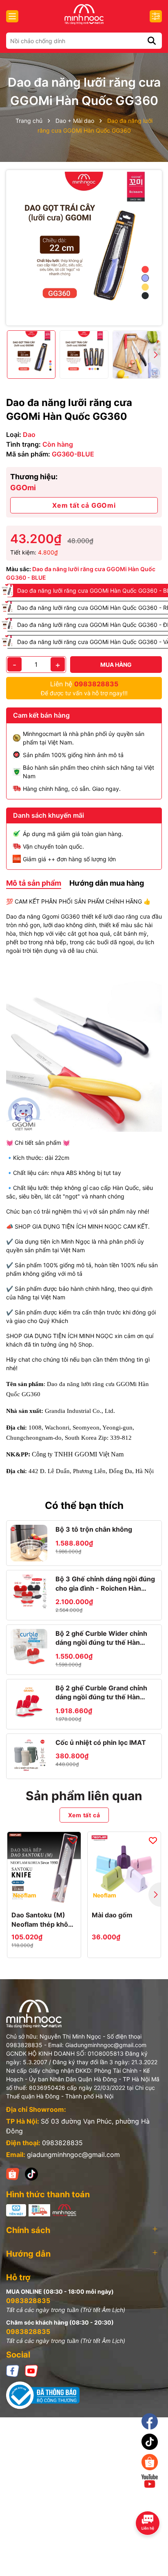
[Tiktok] (150, 2442)
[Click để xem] (84, 248)
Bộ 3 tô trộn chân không (94, 1529)
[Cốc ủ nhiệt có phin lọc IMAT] (29, 1756)
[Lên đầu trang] (150, 2503)
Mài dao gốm (112, 1915)
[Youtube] (31, 2370)
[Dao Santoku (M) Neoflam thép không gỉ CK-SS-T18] (44, 1869)
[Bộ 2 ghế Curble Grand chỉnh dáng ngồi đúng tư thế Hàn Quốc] (29, 1702)
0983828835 (62, 2143)
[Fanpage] (150, 2421)
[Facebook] (13, 2370)
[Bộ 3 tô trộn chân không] (29, 1543)
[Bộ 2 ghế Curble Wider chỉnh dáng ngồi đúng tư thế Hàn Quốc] (29, 1647)
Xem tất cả (84, 1815)
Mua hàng (116, 665)
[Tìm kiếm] (152, 41)
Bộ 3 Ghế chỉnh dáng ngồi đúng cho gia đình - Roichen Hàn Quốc (105, 1584)
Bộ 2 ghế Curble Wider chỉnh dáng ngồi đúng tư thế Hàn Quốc (101, 1638)
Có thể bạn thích (84, 1505)
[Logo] (84, 14)
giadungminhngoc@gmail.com (73, 2155)
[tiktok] (31, 2173)
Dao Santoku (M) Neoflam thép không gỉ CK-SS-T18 (44, 1920)
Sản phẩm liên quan (84, 1796)
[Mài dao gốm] (124, 1869)
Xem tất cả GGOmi (84, 505)
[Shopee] (13, 2173)
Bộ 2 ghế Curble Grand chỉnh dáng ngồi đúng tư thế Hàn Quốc (101, 1693)
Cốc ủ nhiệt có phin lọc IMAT (101, 1742)
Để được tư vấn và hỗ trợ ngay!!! (84, 688)
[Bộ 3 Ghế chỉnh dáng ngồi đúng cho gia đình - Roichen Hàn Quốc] (29, 1593)
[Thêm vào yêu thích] (73, 1840)
